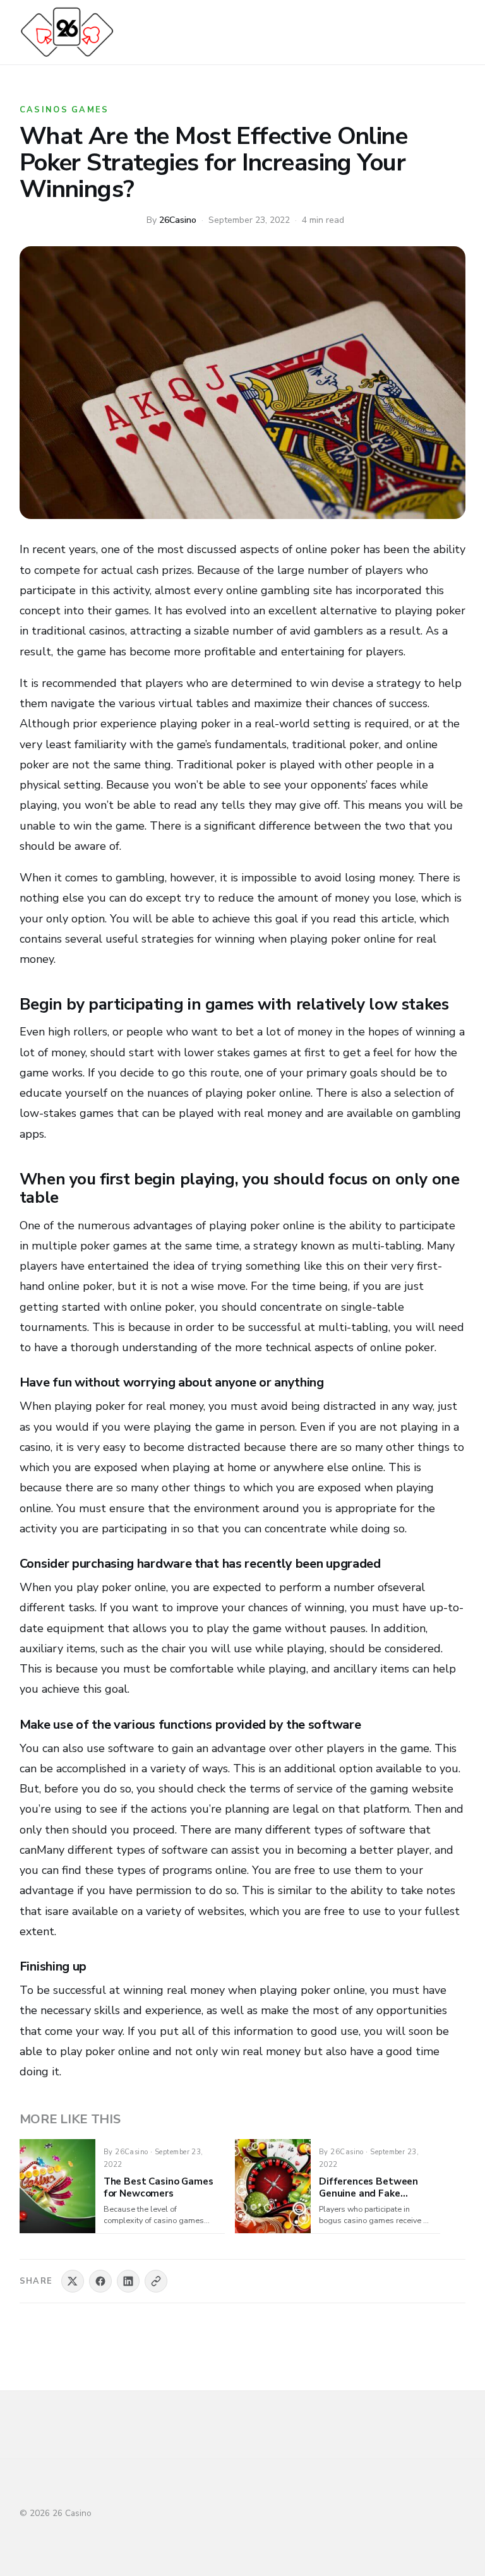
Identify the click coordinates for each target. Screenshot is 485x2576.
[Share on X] (73, 2281)
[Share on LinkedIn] (128, 2281)
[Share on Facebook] (100, 2281)
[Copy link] (156, 2281)
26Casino (178, 220)
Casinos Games (64, 110)
